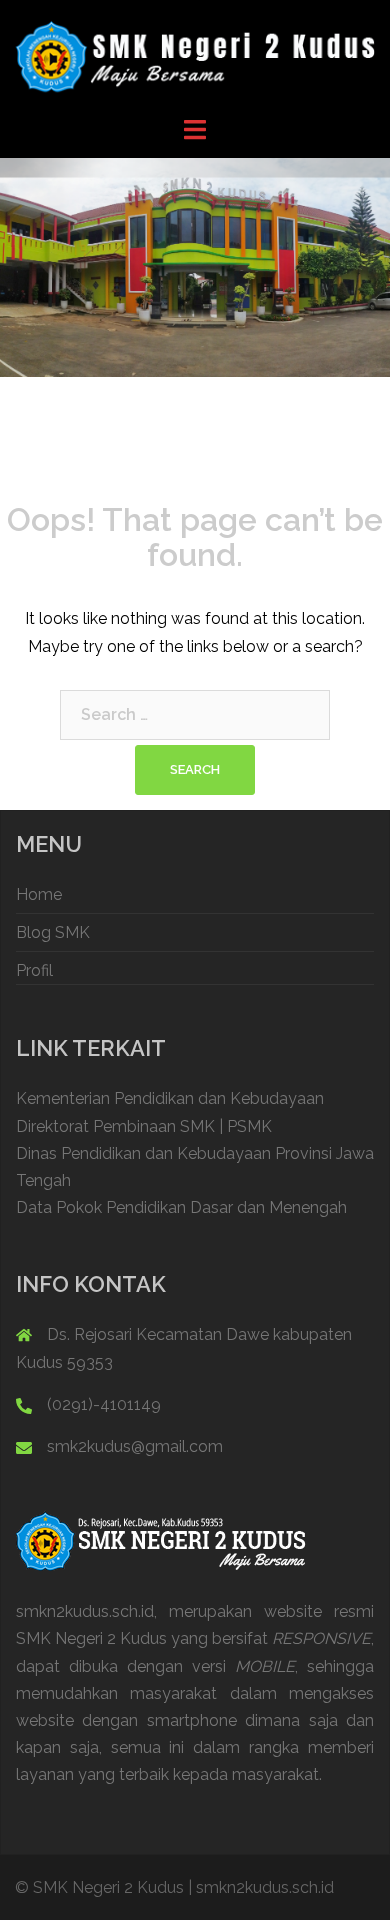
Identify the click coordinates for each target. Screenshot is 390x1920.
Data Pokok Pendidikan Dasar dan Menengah (181, 1207)
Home (39, 894)
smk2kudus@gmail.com (135, 1446)
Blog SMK (53, 932)
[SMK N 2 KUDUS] (195, 56)
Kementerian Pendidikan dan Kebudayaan (170, 1098)
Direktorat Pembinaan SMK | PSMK (144, 1126)
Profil (34, 970)
